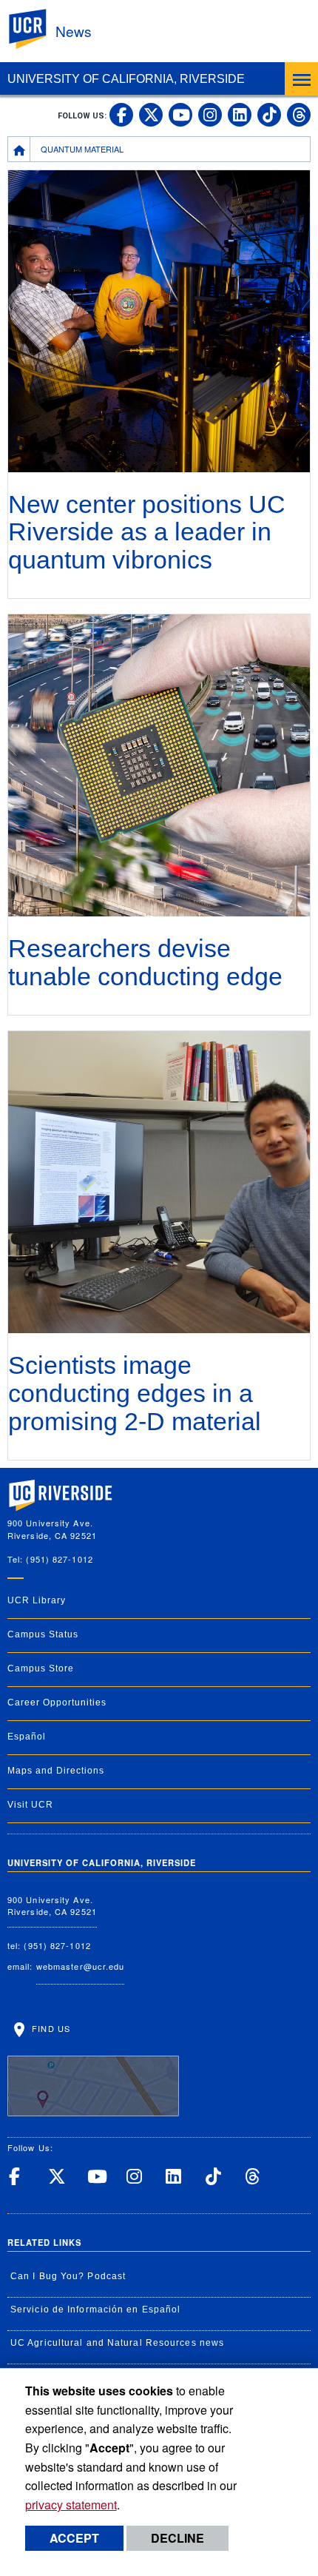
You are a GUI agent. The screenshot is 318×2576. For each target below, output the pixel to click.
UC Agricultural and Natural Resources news (117, 2343)
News (74, 31)
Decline (177, 2538)
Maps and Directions (56, 1771)
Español (27, 1737)
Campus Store (41, 1668)
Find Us (50, 2028)
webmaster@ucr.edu (81, 1966)
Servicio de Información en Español (95, 2310)
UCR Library (37, 1600)
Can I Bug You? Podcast (68, 2276)
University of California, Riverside (126, 79)
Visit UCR (30, 1805)
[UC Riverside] (36, 29)
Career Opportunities (57, 1703)
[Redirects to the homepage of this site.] (19, 149)
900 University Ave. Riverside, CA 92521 (52, 1906)
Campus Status (43, 1634)
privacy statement (71, 2505)
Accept (74, 2538)
